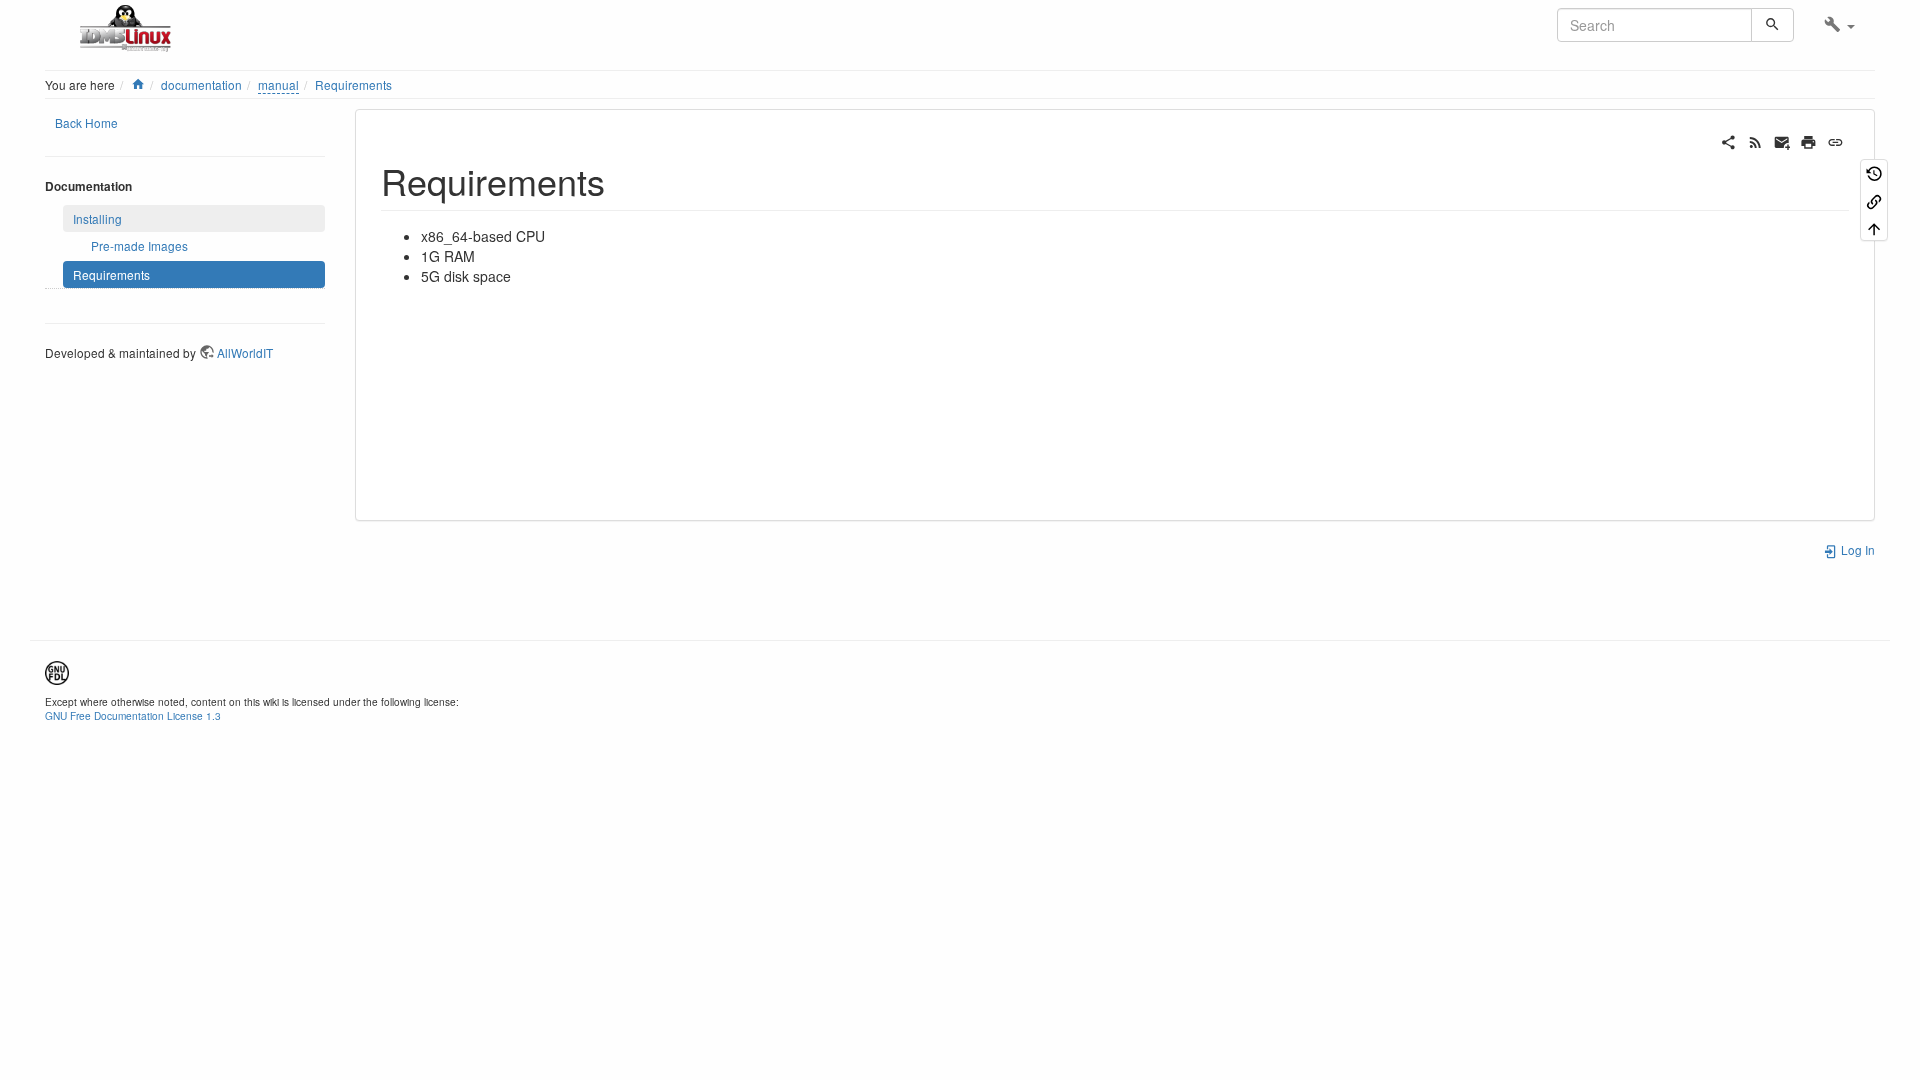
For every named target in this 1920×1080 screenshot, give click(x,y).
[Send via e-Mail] (1782, 140)
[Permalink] (1835, 140)
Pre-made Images (139, 245)
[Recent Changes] (1755, 140)
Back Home (86, 122)
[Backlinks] (1874, 199)
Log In (1856, 549)
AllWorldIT (245, 352)
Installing (97, 218)
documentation (201, 84)
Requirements (353, 84)
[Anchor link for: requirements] (623, 180)
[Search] (1772, 25)
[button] (1839, 25)
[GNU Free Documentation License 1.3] (57, 670)
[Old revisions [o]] (1874, 172)
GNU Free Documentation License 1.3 (133, 715)
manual (278, 84)
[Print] (1808, 140)
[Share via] (1728, 140)
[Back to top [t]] (1874, 227)
